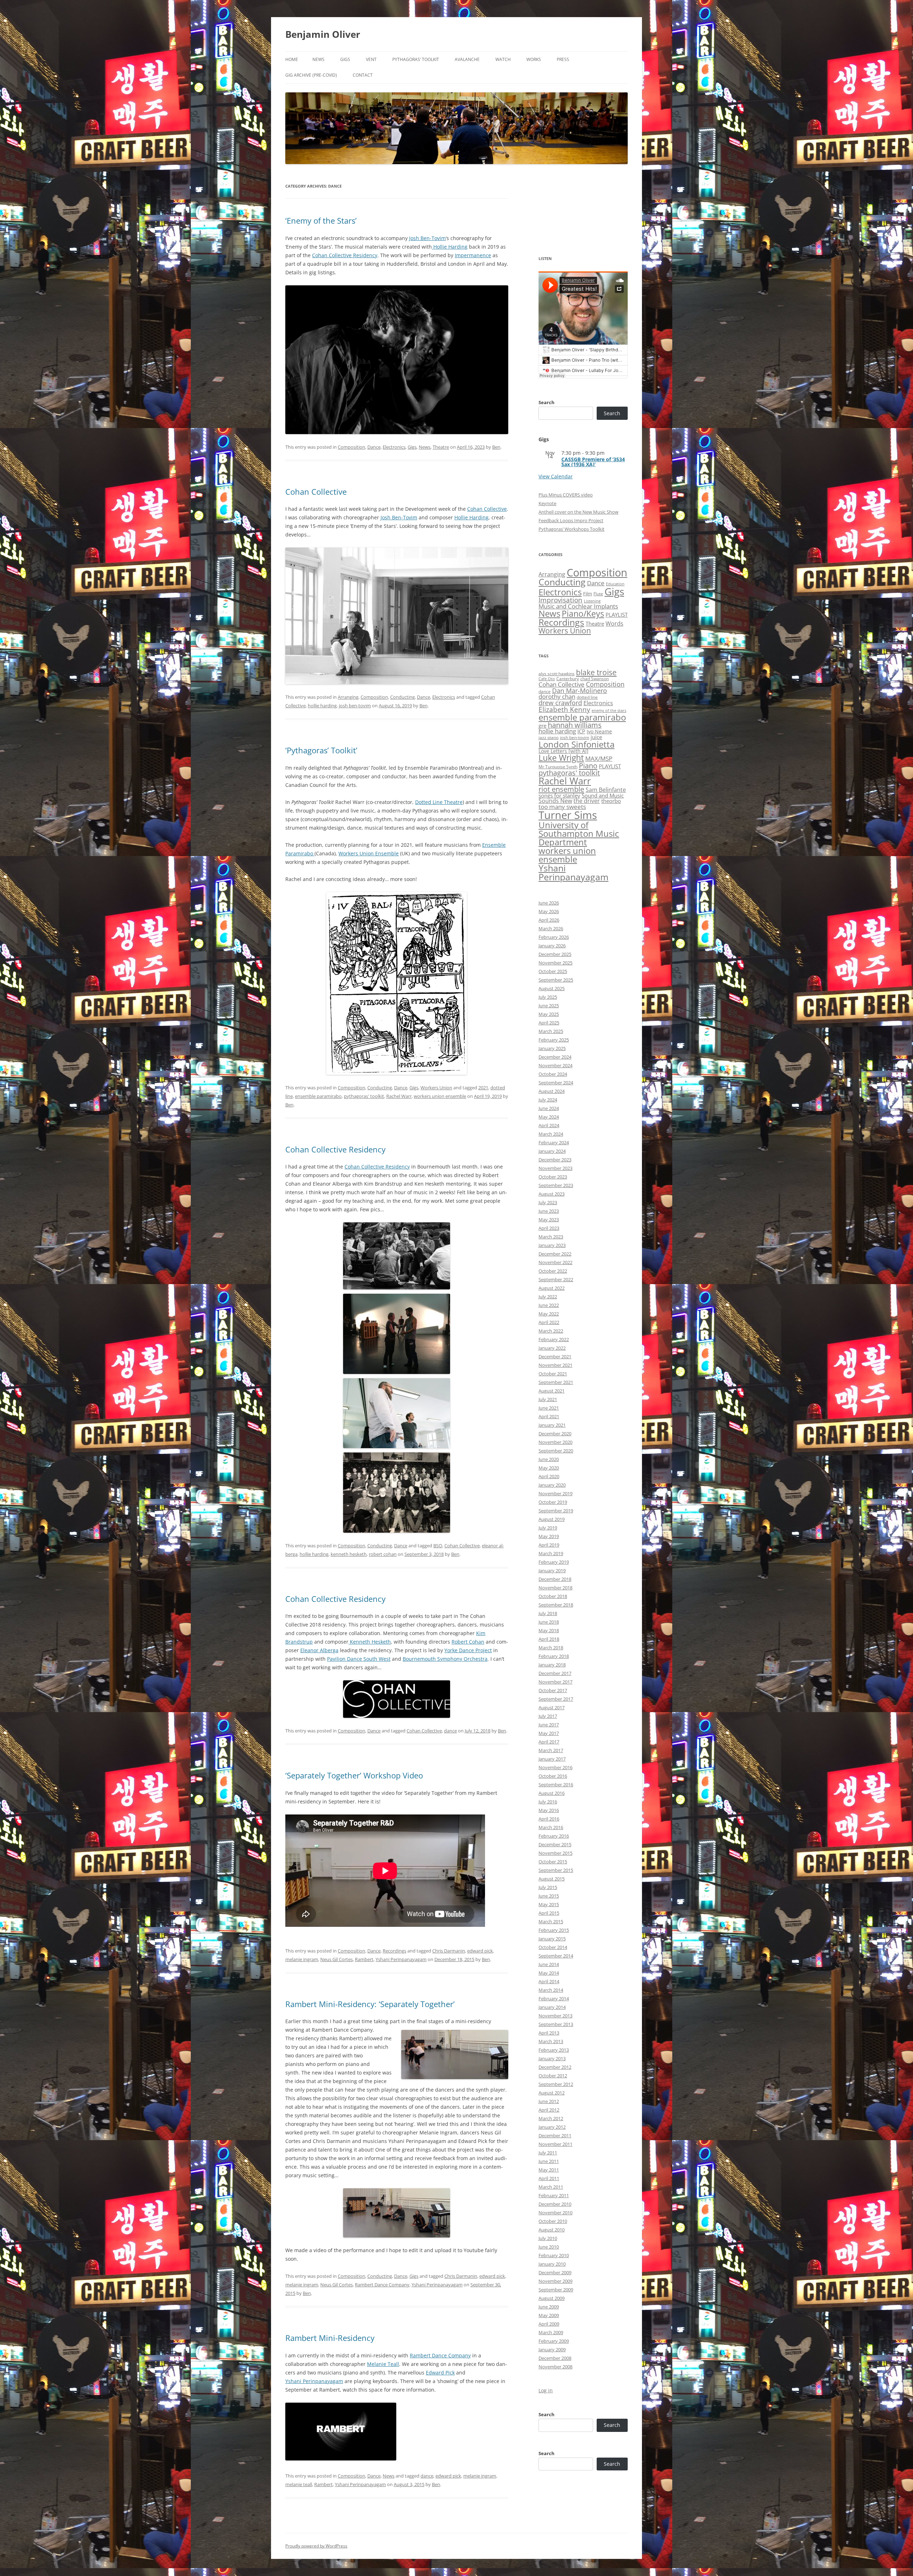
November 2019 (555, 1493)
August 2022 (552, 1288)
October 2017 (553, 1690)
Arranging (348, 697)
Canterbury (568, 679)
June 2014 (549, 1964)
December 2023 (555, 1160)
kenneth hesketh (349, 1554)
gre (542, 726)
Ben (496, 447)
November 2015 (555, 1853)
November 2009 (555, 2281)
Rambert (364, 1959)
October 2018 (553, 1596)
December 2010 (555, 2204)
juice (596, 737)
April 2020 (549, 1476)
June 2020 (549, 1459)
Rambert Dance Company (382, 2285)
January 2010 (552, 2264)
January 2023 (552, 1245)
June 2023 (549, 1211)
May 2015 (549, 1904)
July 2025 (548, 997)
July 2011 (548, 2153)
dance (450, 1731)
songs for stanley (559, 795)
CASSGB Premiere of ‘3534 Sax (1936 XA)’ (593, 462)
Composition (351, 447)
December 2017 (555, 1673)
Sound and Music (603, 795)
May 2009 (549, 2315)
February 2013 (554, 2050)
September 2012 (556, 2084)
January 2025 (552, 1048)
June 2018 (549, 1622)
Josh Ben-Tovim (427, 238)
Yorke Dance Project (468, 1650)
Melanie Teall (383, 2364)
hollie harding (322, 706)
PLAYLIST (617, 615)
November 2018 (555, 1588)
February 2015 (554, 1930)
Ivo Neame (599, 732)
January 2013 (552, 2058)
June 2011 (549, 2161)
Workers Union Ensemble (369, 853)
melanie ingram (302, 1959)
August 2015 (552, 1879)
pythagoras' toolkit (364, 1096)
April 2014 (549, 1981)
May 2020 (549, 1468)
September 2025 (556, 980)
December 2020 (555, 1434)
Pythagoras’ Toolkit (416, 59)
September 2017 (556, 1699)
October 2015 (553, 1862)
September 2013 (556, 2024)
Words (614, 623)
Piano (588, 765)
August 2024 (552, 1091)
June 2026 (549, 903)
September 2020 (556, 1451)
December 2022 (555, 1254)
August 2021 (552, 1391)
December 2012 (555, 2067)
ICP (581, 731)
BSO (438, 1546)
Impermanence (473, 255)
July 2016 (548, 1802)
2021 (483, 1088)
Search (547, 402)
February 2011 (554, 2195)
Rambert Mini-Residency (330, 2338)
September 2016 (556, 1785)
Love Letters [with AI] (563, 751)
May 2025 (549, 1014)
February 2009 (554, 2341)
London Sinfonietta (577, 744)
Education (615, 584)
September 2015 (556, 1870)
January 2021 (552, 1425)
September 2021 (556, 1382)
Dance (374, 447)
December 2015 (555, 1844)
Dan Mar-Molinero (580, 691)
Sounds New (555, 801)
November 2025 (555, 963)
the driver (587, 801)
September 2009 (556, 2290)
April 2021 (549, 1416)
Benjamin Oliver (323, 34)
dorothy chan (557, 696)
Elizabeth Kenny (564, 709)
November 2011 (555, 2144)
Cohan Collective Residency (345, 255)
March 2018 (551, 1648)
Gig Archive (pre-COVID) (311, 75)
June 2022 (549, 1305)
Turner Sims (568, 815)
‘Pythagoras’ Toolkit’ (321, 750)
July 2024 (548, 1100)
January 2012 (552, 2127)
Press (563, 59)
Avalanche (467, 59)
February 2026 (554, 937)
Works (534, 59)
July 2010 (548, 2238)
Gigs (345, 59)
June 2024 (549, 1108)
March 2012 (551, 2118)
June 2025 (549, 1006)
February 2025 (554, 1040)
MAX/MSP (599, 758)
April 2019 (549, 1545)
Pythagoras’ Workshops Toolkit (572, 529)
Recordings (394, 1951)
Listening (592, 601)
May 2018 (549, 1630)
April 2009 (549, 2324)
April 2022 (549, 1322)
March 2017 (551, 1750)
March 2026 (551, 928)
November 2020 (555, 1442)
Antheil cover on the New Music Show (578, 512)
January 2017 (552, 1759)
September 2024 (556, 1083)
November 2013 (555, 2016)
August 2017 (552, 1707)
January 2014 (552, 2007)
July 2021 (548, 1399)
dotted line (587, 697)
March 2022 (551, 1331)
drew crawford (560, 703)
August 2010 (552, 2230)
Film (588, 594)
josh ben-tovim (355, 706)
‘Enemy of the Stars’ (321, 220)
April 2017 (549, 1742)
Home (292, 59)
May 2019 (549, 1536)
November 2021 (555, 1365)
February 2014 (554, 1999)
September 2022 (556, 1279)
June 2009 (549, 2307)
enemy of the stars (609, 711)
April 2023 (549, 1228)
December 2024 (555, 1057)
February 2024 (554, 1142)
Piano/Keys (583, 614)
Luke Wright (561, 758)
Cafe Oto (547, 679)
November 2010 (555, 2213)
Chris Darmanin (449, 1951)
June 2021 (549, 1408)
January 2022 (552, 1348)
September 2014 (556, 1956)
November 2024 (555, 1065)
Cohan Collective (316, 492)
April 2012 (549, 2110)
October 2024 (553, 1074)
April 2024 (549, 1125)
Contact (363, 75)
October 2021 (553, 1374)
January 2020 (552, 1485)
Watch (503, 59)
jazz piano (549, 737)
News (318, 59)
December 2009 (555, 2272)
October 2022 (553, 1271)
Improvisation (560, 600)
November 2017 (555, 1682)
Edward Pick (440, 2373)
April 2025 (549, 1023)
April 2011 (549, 2178)
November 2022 (555, 1262)
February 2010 (554, 2255)
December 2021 (555, 1356)
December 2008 (555, 2358)
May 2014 (549, 1973)
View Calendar (556, 476)
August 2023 (552, 1194)
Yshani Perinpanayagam (401, 1959)
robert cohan (383, 1554)
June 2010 (549, 2247)
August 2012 (552, 2093)
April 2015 (549, 1913)
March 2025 (551, 1031)
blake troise (596, 672)
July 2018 (548, 1613)
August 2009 (552, 2298)
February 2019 (554, 1562)
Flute (598, 594)
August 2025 (552, 988)
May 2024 (549, 1117)
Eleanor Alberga (319, 1650)
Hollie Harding (450, 247)
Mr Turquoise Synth (558, 767)
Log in (546, 2390)
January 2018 (552, 1665)
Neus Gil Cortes (336, 1959)
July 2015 (548, 1887)
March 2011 (551, 2187)
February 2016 (554, 1836)
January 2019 (552, 1570)
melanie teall (299, 2484)
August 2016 (552, 1793)
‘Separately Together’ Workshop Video (354, 1775)
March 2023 (551, 1237)
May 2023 (549, 1220)
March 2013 (551, 2041)
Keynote (547, 503)
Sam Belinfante (606, 790)
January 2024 (552, 1151)
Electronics (394, 447)
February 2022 (554, 1339)
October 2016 (553, 1776)
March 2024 (551, 1134)
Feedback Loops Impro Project (571, 520)
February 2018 (554, 1656)
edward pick (480, 1951)
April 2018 (549, 1639)
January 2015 (552, 1939)
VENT (371, 59)
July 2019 (548, 1528)
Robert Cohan (468, 1642)
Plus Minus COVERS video (566, 495)
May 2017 (549, 1733)
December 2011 (555, 2135)
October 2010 (553, 2221)
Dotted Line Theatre (439, 802)
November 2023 (555, 1168)
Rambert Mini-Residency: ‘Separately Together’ (370, 2004)
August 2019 (552, 1519)
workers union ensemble (440, 1096)
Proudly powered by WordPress (316, 2546)
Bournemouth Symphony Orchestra (445, 1659)
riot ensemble (561, 789)
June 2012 (549, 2101)
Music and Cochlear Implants (578, 606)
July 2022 (548, 1297)
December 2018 (555, 1579)
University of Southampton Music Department (579, 833)
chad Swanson (595, 679)
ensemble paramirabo (318, 1096)
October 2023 (553, 1177)
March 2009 (551, 2332)
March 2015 (551, 1921)
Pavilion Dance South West (359, 1659)
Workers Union (436, 1088)
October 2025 (553, 971)
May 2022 (549, 1314)
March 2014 (551, 1990)
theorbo (611, 801)
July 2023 (548, 1202)
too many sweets (562, 807)
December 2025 (555, 954)
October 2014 (553, 1947)
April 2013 (549, 2033)
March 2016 (551, 1827)
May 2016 (549, 1810)
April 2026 (549, 920)
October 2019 (553, 1502)
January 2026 (552, 946)
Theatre (441, 447)
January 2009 (552, 2350)
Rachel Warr (399, 1096)
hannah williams (575, 725)
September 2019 (556, 1511)
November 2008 (555, 2367)
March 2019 (551, 1553)
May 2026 (549, 911)
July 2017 (548, 1716)
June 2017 (549, 1725)
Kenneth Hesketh (370, 1642)
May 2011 (549, 2170)
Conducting (402, 697)
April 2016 (549, 1819)
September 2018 (556, 1605)
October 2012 (553, 2076)
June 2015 (549, 1896)
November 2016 (555, 1767)
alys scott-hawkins (557, 674)
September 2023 (556, 1185)
